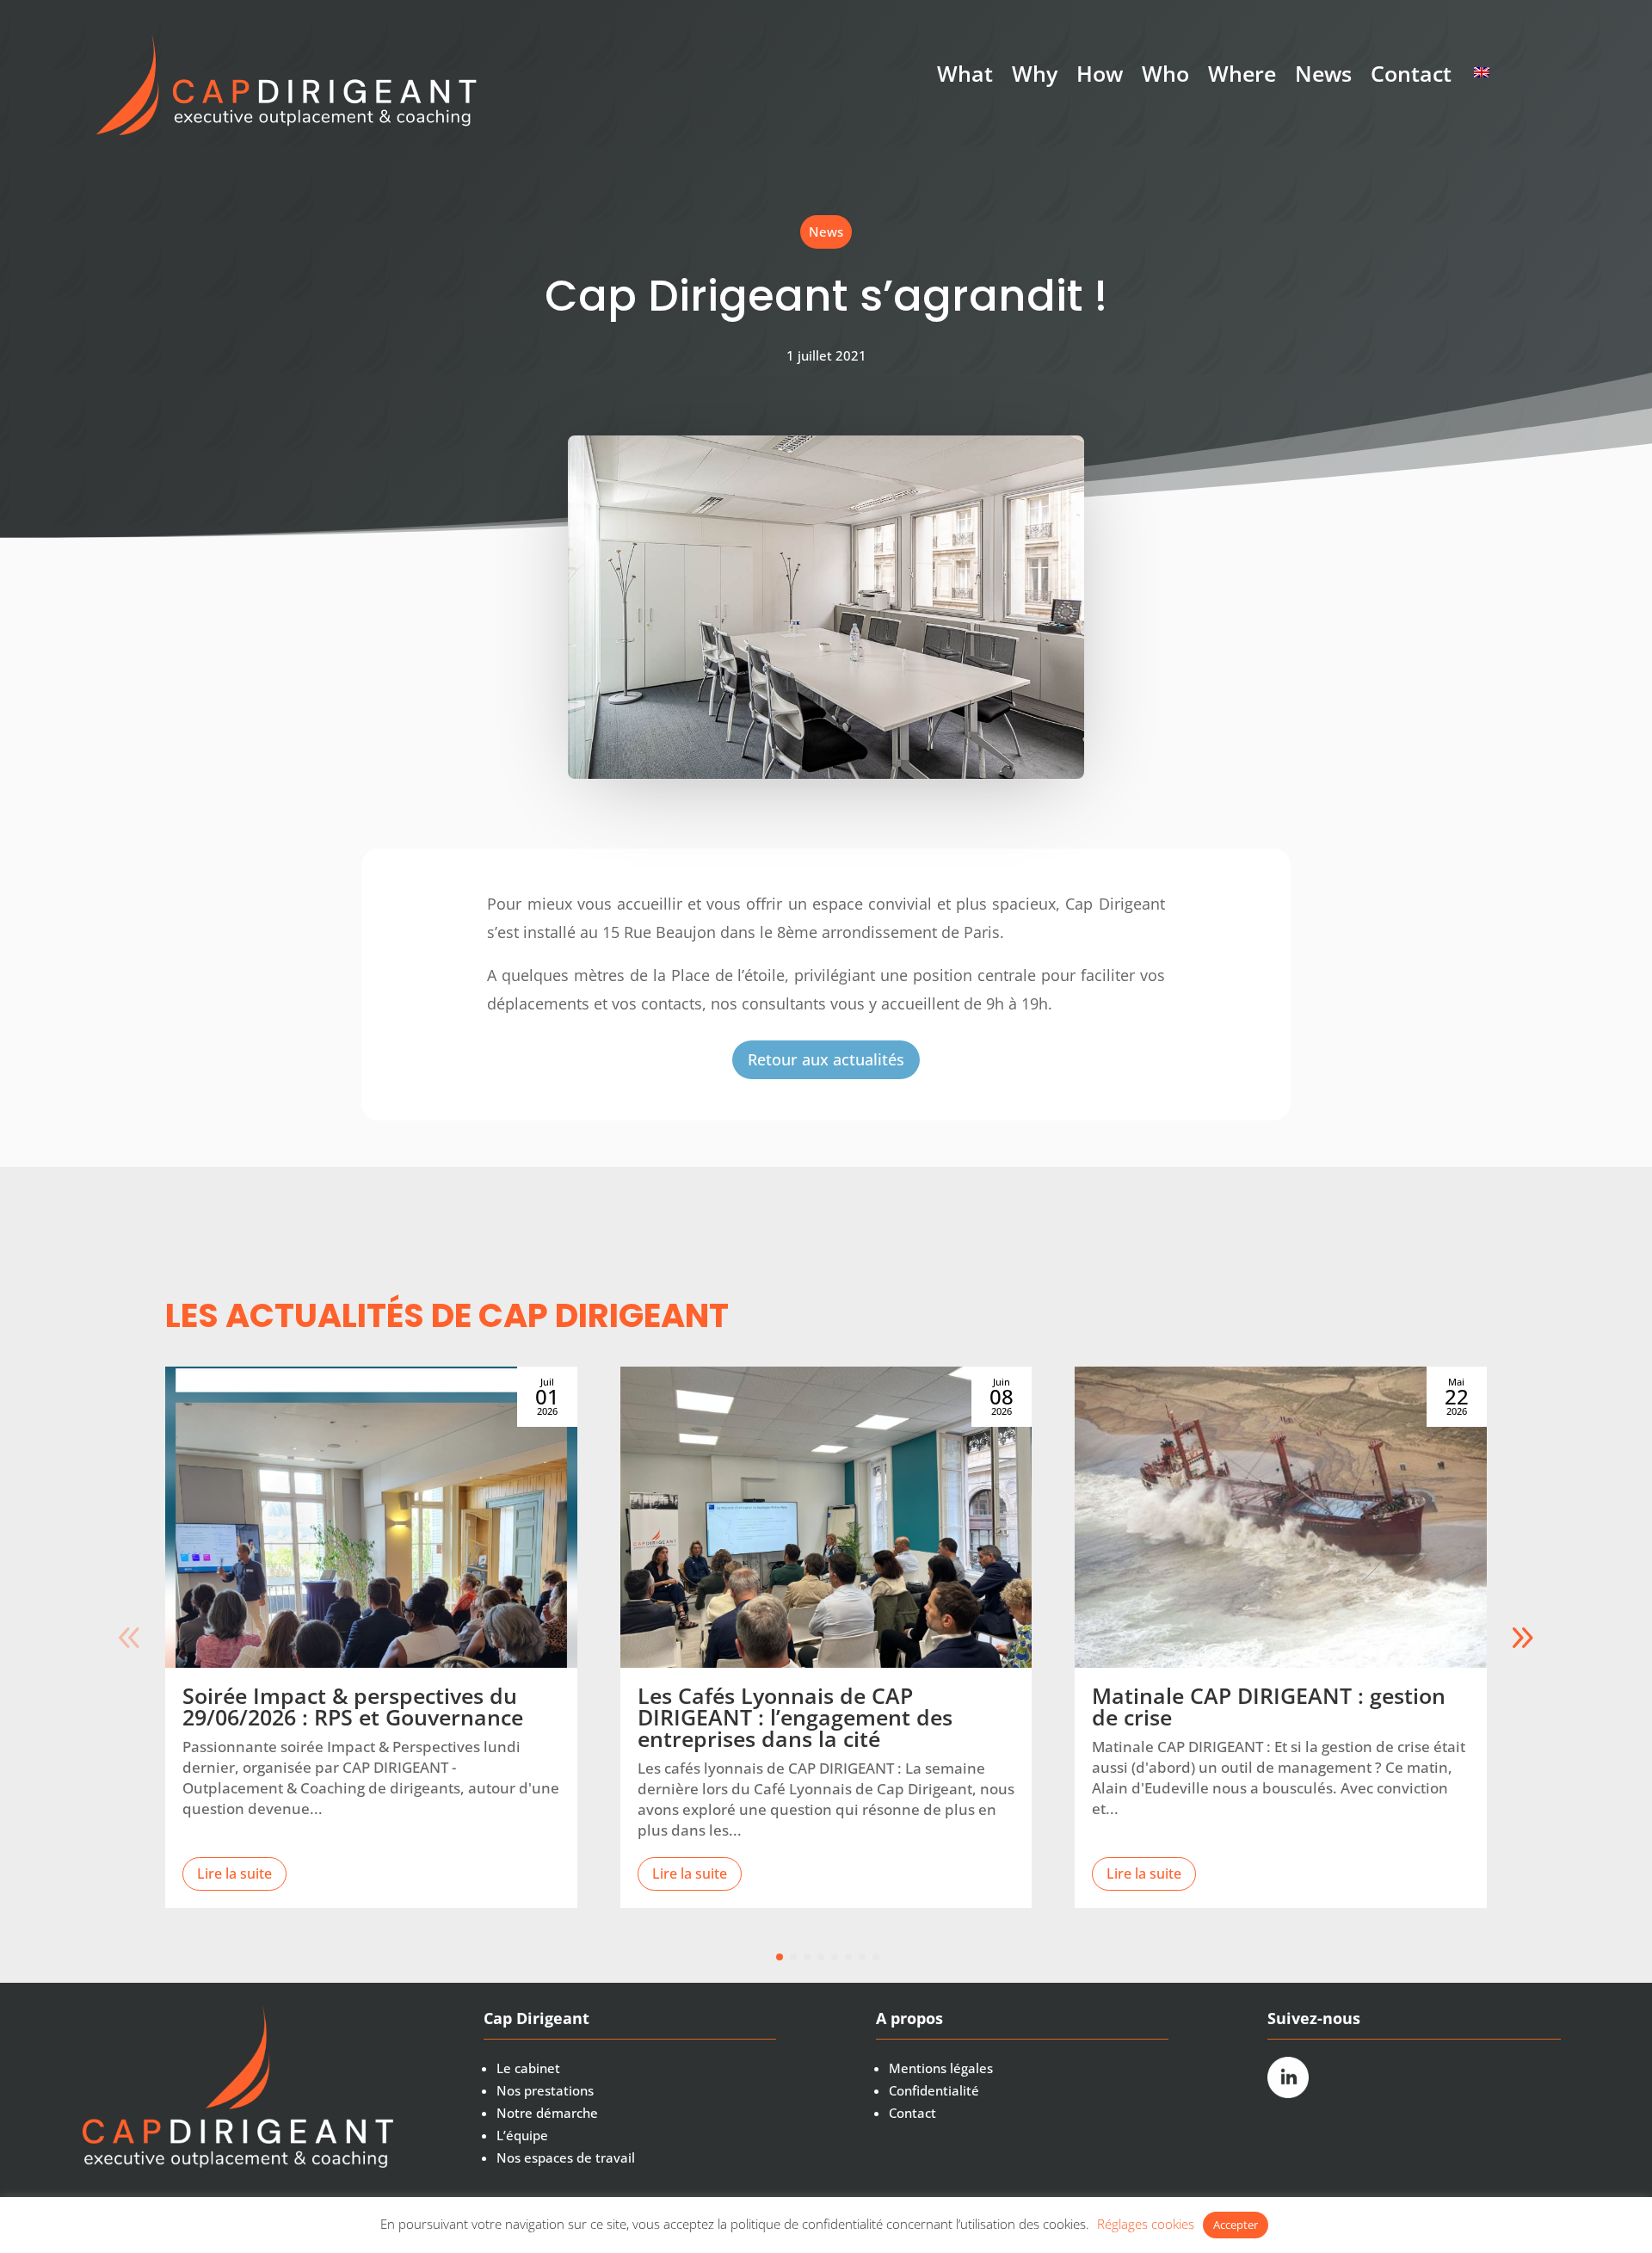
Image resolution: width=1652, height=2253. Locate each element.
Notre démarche (547, 2113)
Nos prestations (545, 2090)
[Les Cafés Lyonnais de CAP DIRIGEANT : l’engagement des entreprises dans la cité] (826, 1517)
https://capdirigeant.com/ (1485, 72)
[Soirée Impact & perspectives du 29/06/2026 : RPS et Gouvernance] (371, 1517)
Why (1035, 77)
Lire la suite (234, 1873)
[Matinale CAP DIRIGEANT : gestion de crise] (1281, 1517)
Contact (1411, 77)
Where (1242, 77)
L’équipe (522, 2135)
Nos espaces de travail (566, 2157)
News (1323, 77)
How (1100, 77)
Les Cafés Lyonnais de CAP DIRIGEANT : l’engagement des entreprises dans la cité (795, 1717)
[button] (1522, 1638)
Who (1165, 77)
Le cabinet (528, 2068)
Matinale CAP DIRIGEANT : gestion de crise (1269, 1706)
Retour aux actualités (826, 1059)
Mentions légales (941, 2068)
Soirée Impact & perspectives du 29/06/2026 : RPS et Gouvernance (353, 1706)
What (965, 77)
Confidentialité (934, 2090)
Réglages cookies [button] (1146, 2224)
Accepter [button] (1236, 2225)
